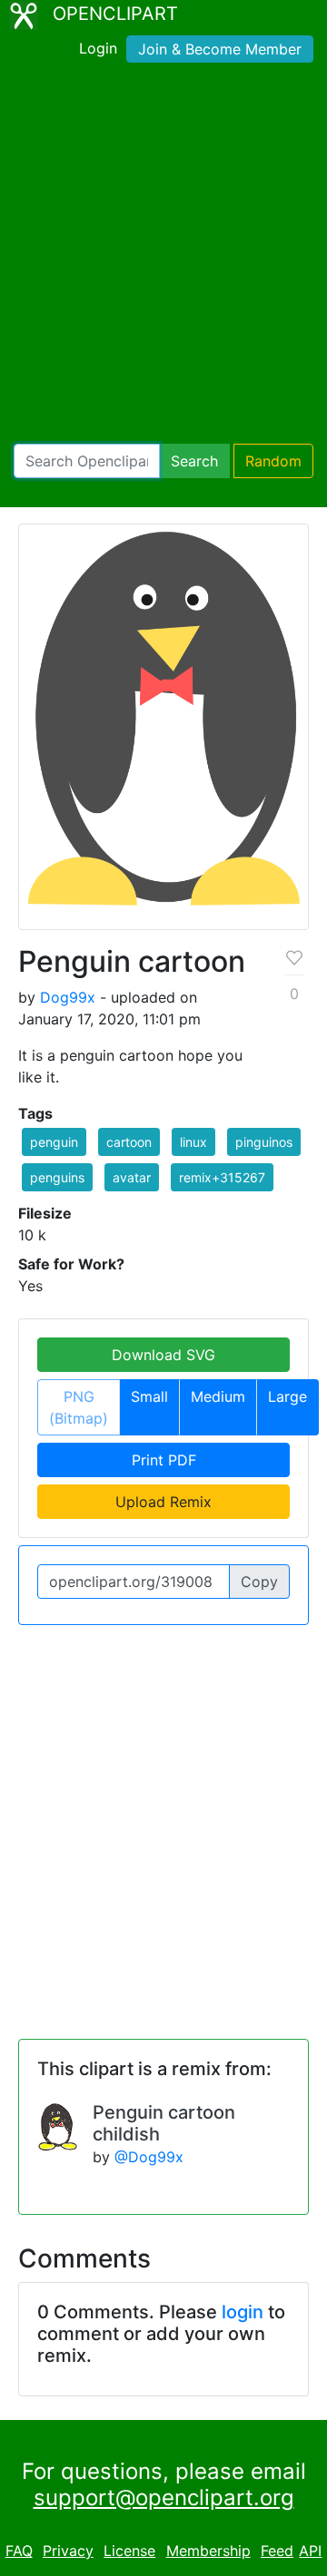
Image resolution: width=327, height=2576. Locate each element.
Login (98, 48)
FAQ (19, 2551)
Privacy (68, 2551)
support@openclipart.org (164, 2498)
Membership (208, 2551)
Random (273, 461)
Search (194, 461)
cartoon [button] (129, 1142)
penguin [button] (54, 1142)
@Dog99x (149, 2157)
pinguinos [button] (264, 1142)
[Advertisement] (163, 257)
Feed (277, 2551)
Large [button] (287, 1396)
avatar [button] (132, 1177)
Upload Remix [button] (163, 1502)
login (243, 2312)
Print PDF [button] (164, 1460)
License (129, 2551)
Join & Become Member (220, 49)
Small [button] (149, 1396)
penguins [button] (57, 1177)
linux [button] (193, 1142)
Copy (259, 1582)
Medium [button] (218, 1396)
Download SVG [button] (163, 1355)
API (310, 2551)
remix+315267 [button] (222, 1177)
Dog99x (68, 997)
